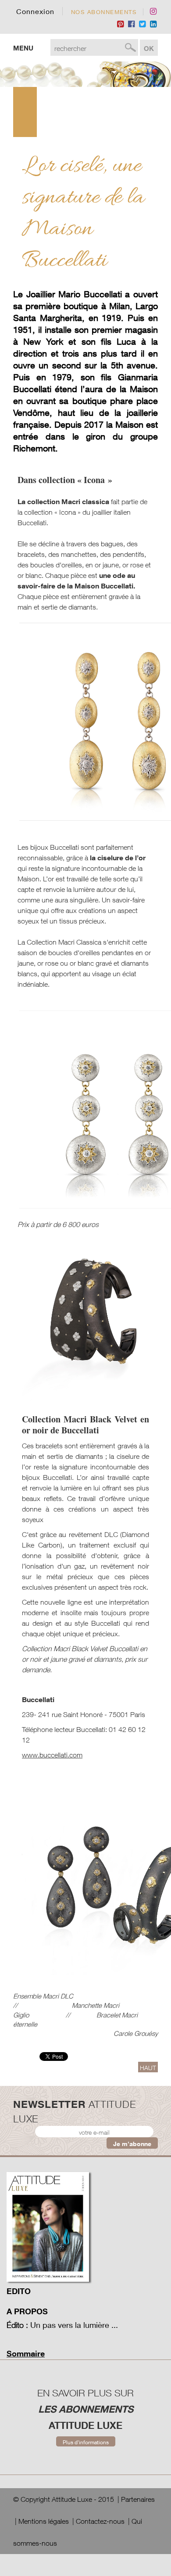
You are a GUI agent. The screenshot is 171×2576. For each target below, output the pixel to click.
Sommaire (26, 2353)
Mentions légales (44, 2521)
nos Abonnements (104, 12)
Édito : (17, 2325)
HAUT (148, 2068)
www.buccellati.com (52, 1755)
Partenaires (138, 2499)
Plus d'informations (86, 2442)
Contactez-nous (100, 2521)
